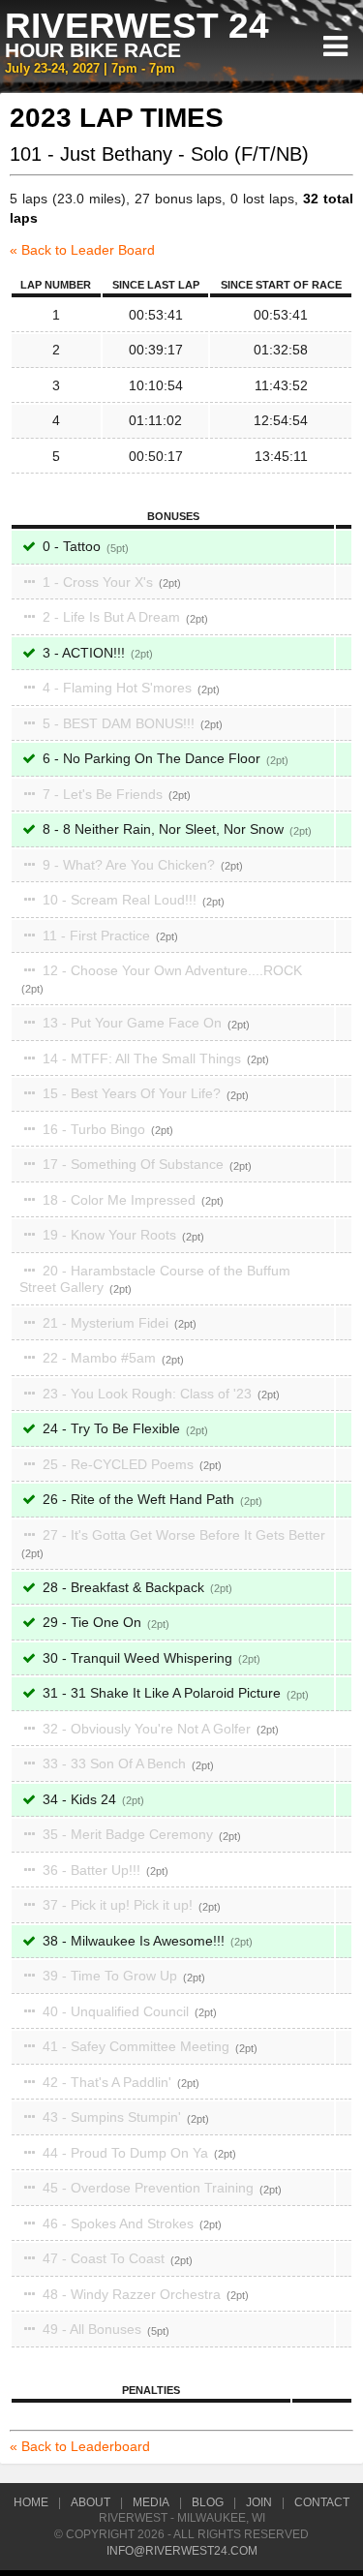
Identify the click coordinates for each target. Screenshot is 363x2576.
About (91, 2502)
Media (151, 2502)
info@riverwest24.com (182, 2551)
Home (31, 2502)
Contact (322, 2502)
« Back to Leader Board (82, 250)
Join (259, 2502)
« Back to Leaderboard (80, 2446)
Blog (208, 2502)
